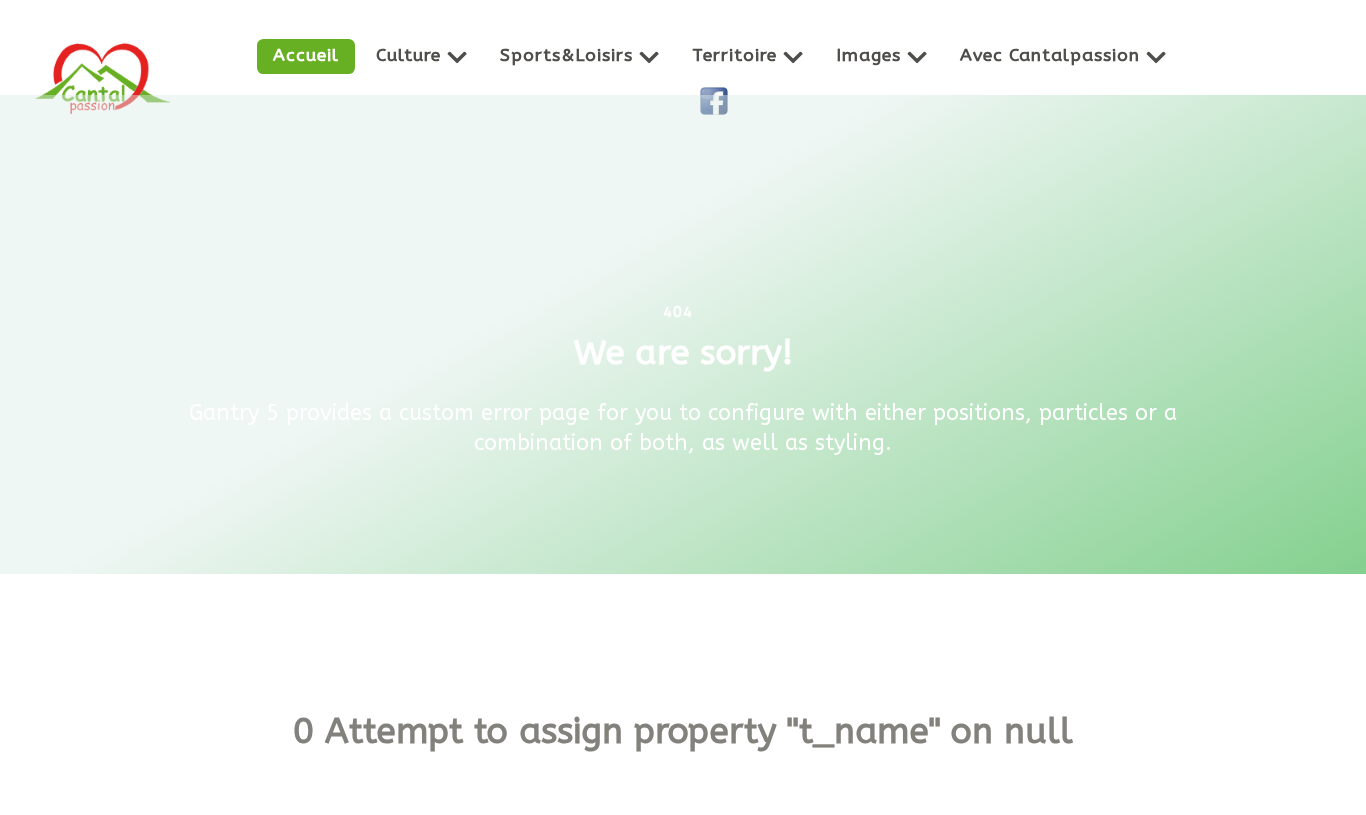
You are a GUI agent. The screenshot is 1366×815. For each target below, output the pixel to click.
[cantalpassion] (102, 77)
